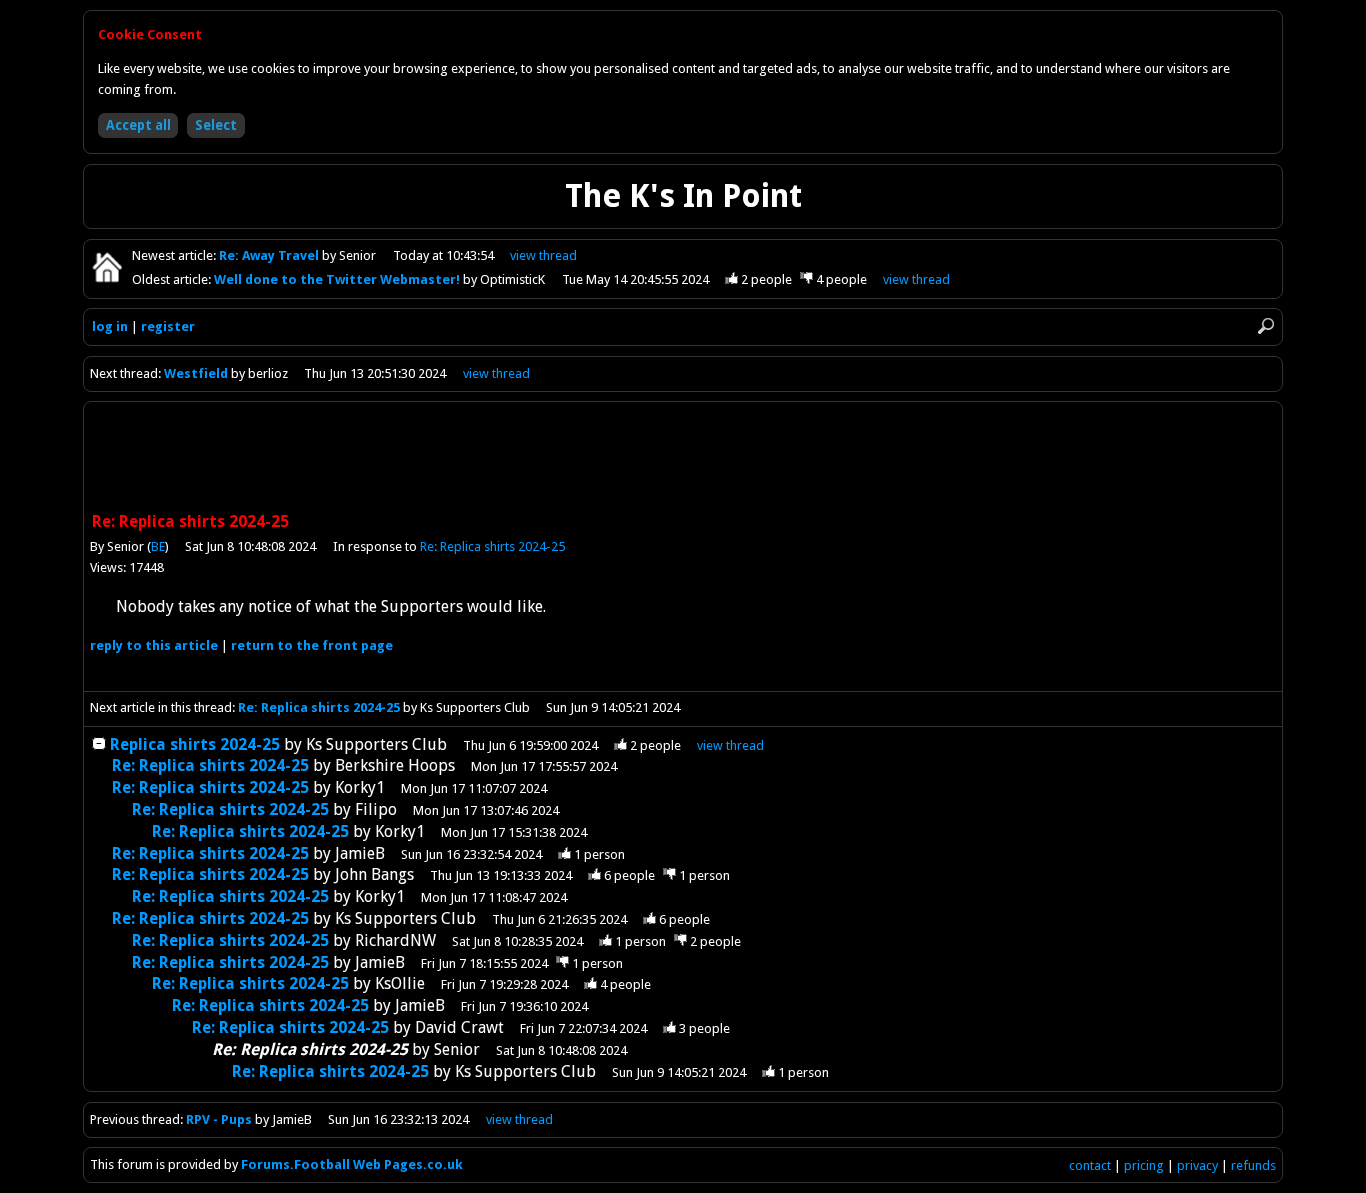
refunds (1253, 1165)
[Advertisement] (683, 459)
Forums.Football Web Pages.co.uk (352, 1164)
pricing (1144, 1165)
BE (158, 546)
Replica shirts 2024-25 (195, 744)
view (543, 255)
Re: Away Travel (270, 255)
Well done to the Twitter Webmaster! (338, 279)
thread (730, 745)
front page (312, 645)
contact (1090, 1165)
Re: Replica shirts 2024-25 (492, 546)
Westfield (196, 373)
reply (154, 645)
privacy (1197, 1165)
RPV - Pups (219, 1119)
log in (110, 326)
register (168, 326)
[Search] (1266, 326)
